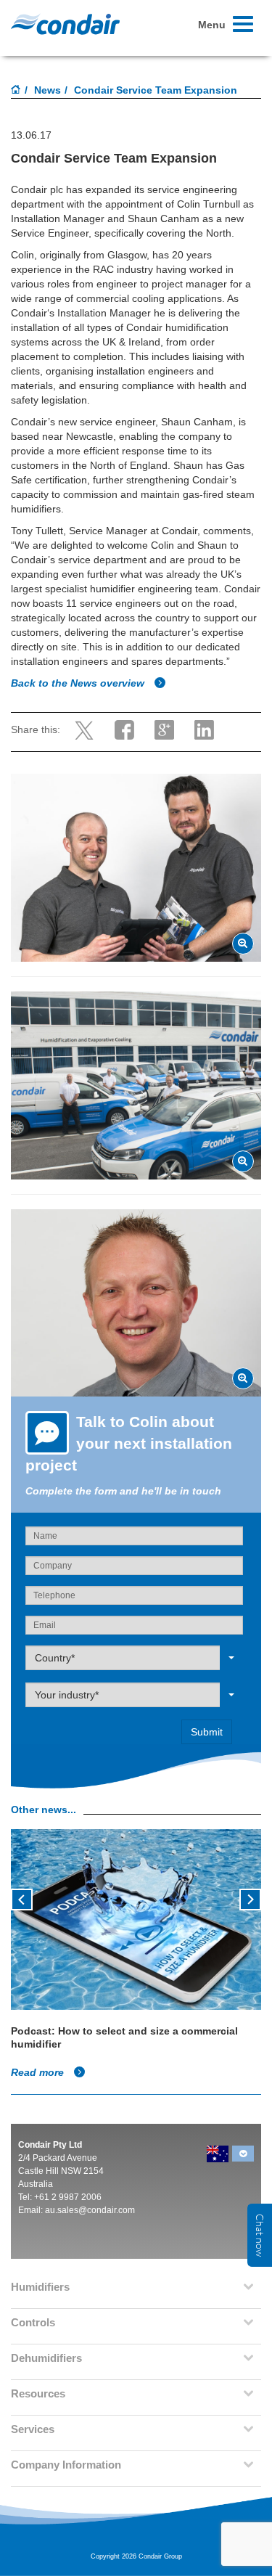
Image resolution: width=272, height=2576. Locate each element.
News (48, 90)
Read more (39, 2072)
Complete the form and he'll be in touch (123, 1491)
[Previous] (22, 1898)
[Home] (16, 91)
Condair (65, 24)
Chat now (260, 2235)
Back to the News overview (79, 683)
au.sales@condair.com (90, 2210)
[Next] (250, 1898)
